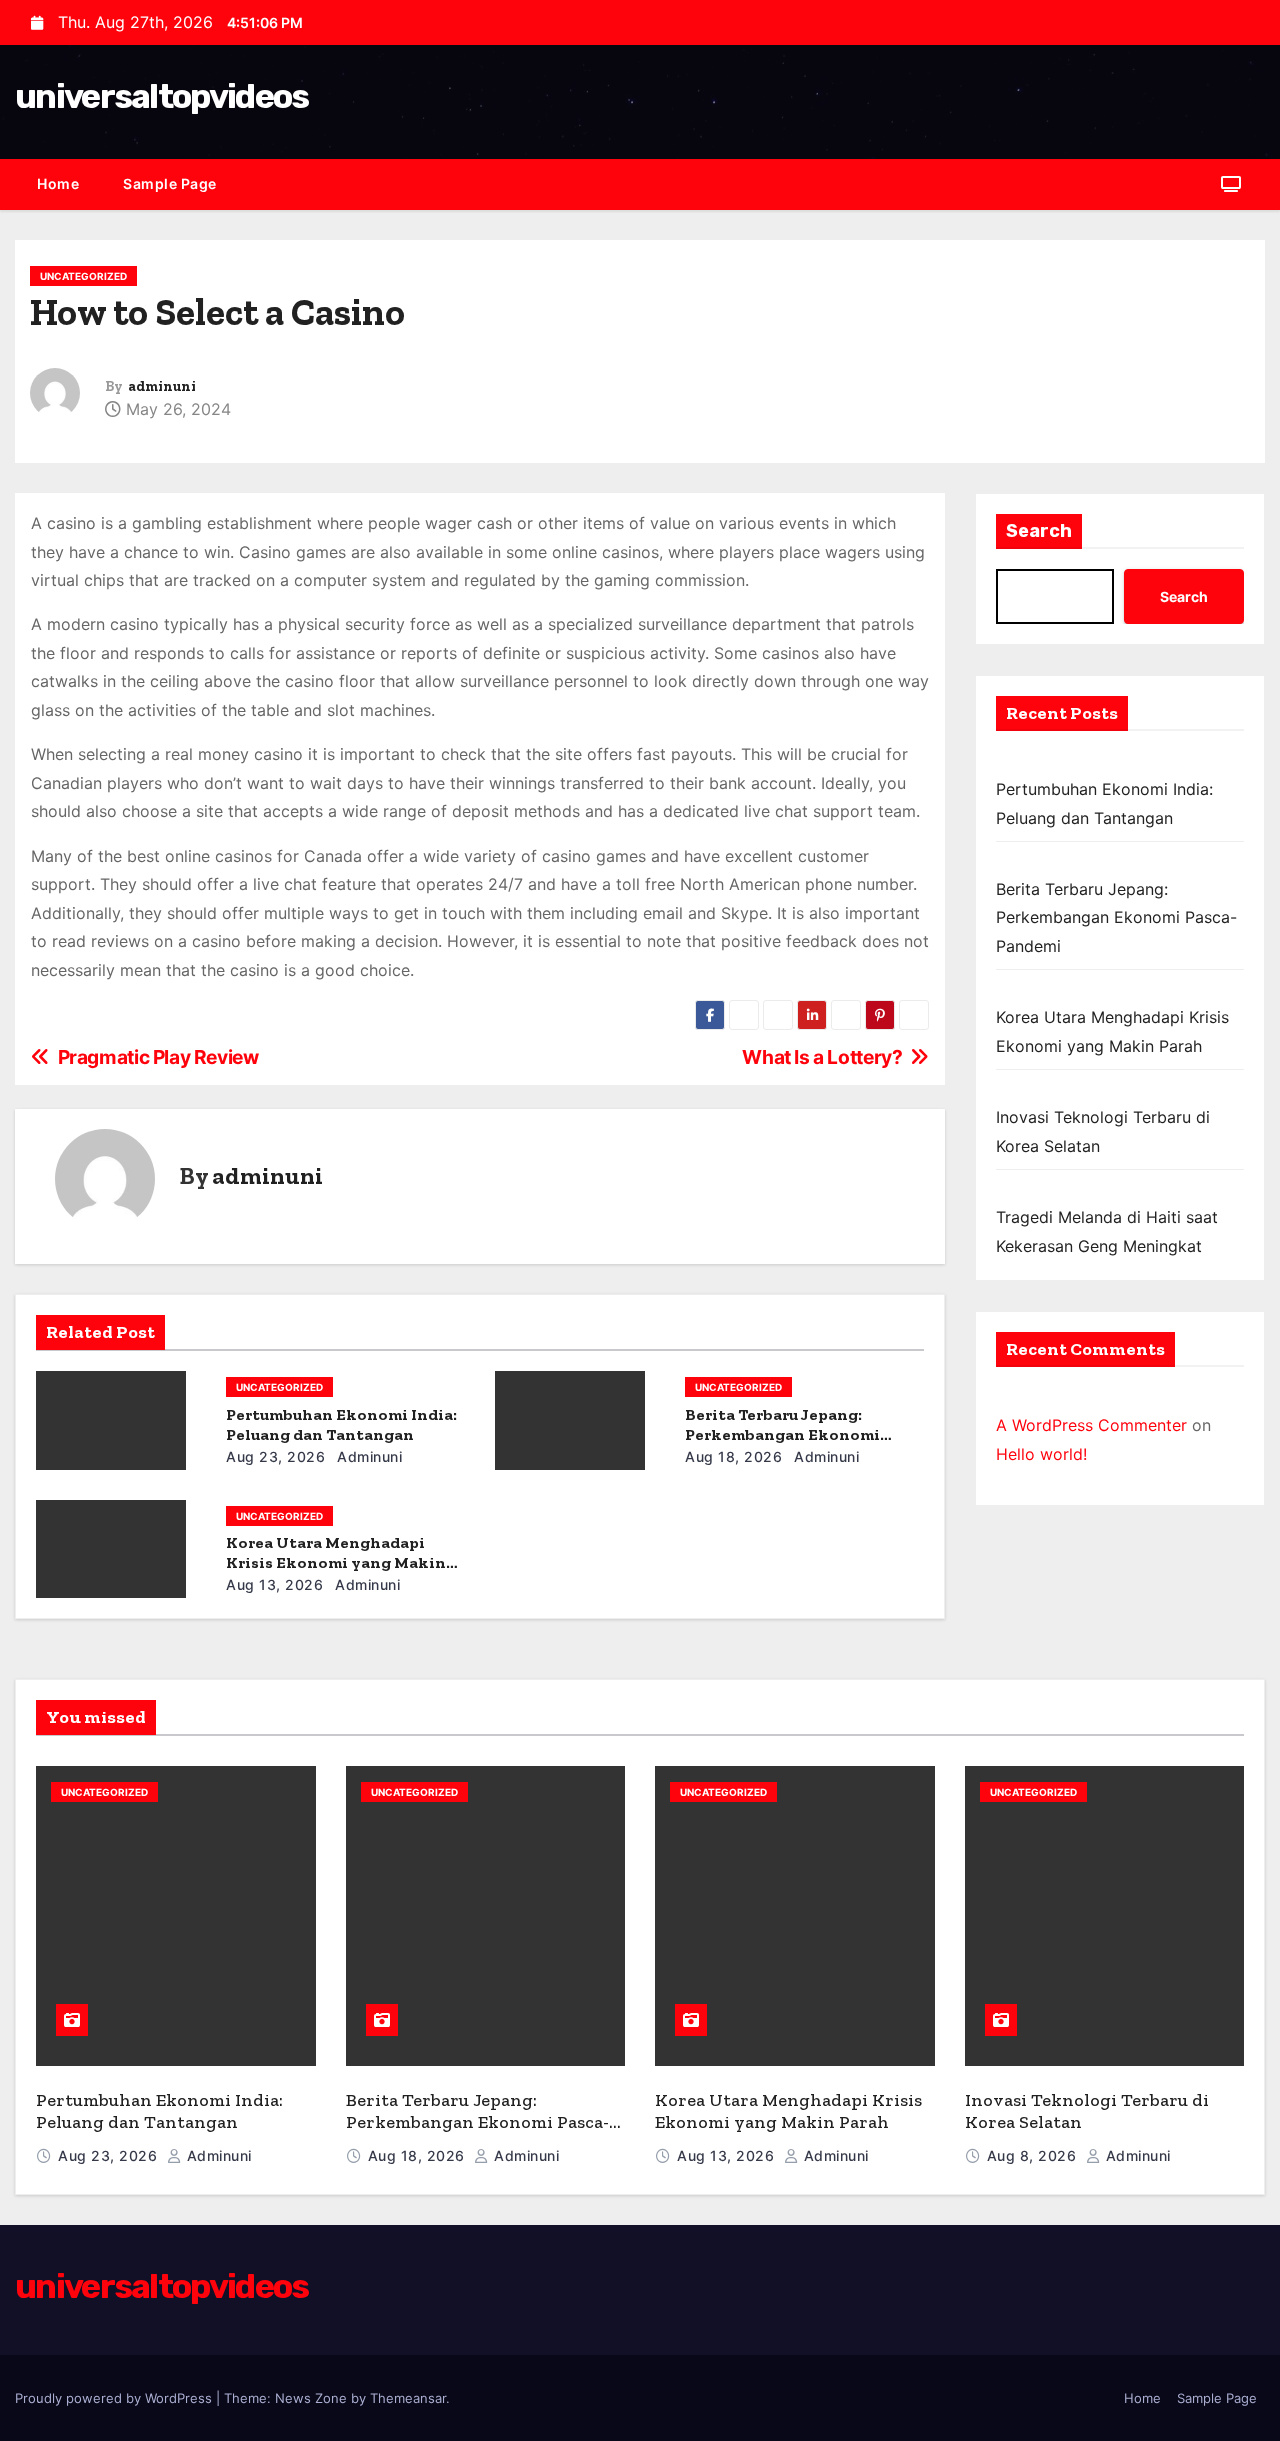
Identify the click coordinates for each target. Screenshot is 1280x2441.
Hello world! (1041, 1454)
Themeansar (408, 2398)
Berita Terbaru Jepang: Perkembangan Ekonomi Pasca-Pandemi (782, 1434)
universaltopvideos (161, 96)
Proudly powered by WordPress (115, 2398)
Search (1039, 531)
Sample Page (170, 183)
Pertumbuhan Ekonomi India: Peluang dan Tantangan (341, 1424)
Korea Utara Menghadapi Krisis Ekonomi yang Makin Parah (336, 1562)
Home (58, 183)
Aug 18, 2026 (733, 1456)
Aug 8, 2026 (1034, 2155)
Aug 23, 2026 (275, 1456)
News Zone (311, 2398)
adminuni (162, 386)
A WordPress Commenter (1091, 1425)
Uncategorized (83, 276)
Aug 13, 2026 (274, 1584)
